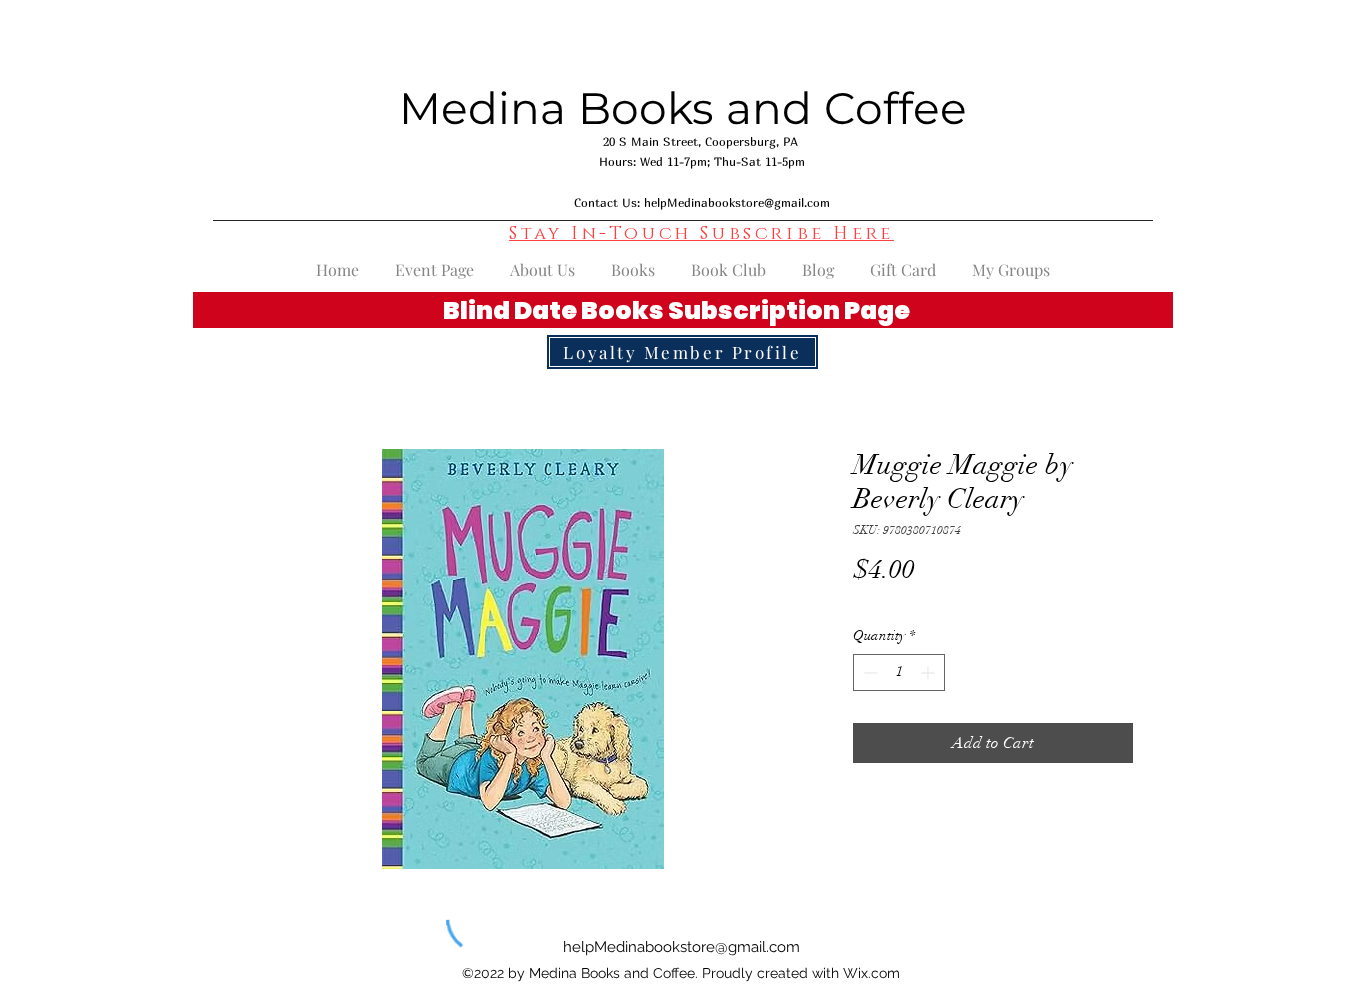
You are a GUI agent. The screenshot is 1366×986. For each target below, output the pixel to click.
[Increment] (929, 672)
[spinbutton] (899, 672)
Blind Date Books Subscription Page (676, 310)
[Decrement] (868, 672)
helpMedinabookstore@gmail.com (737, 202)
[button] (701, 234)
